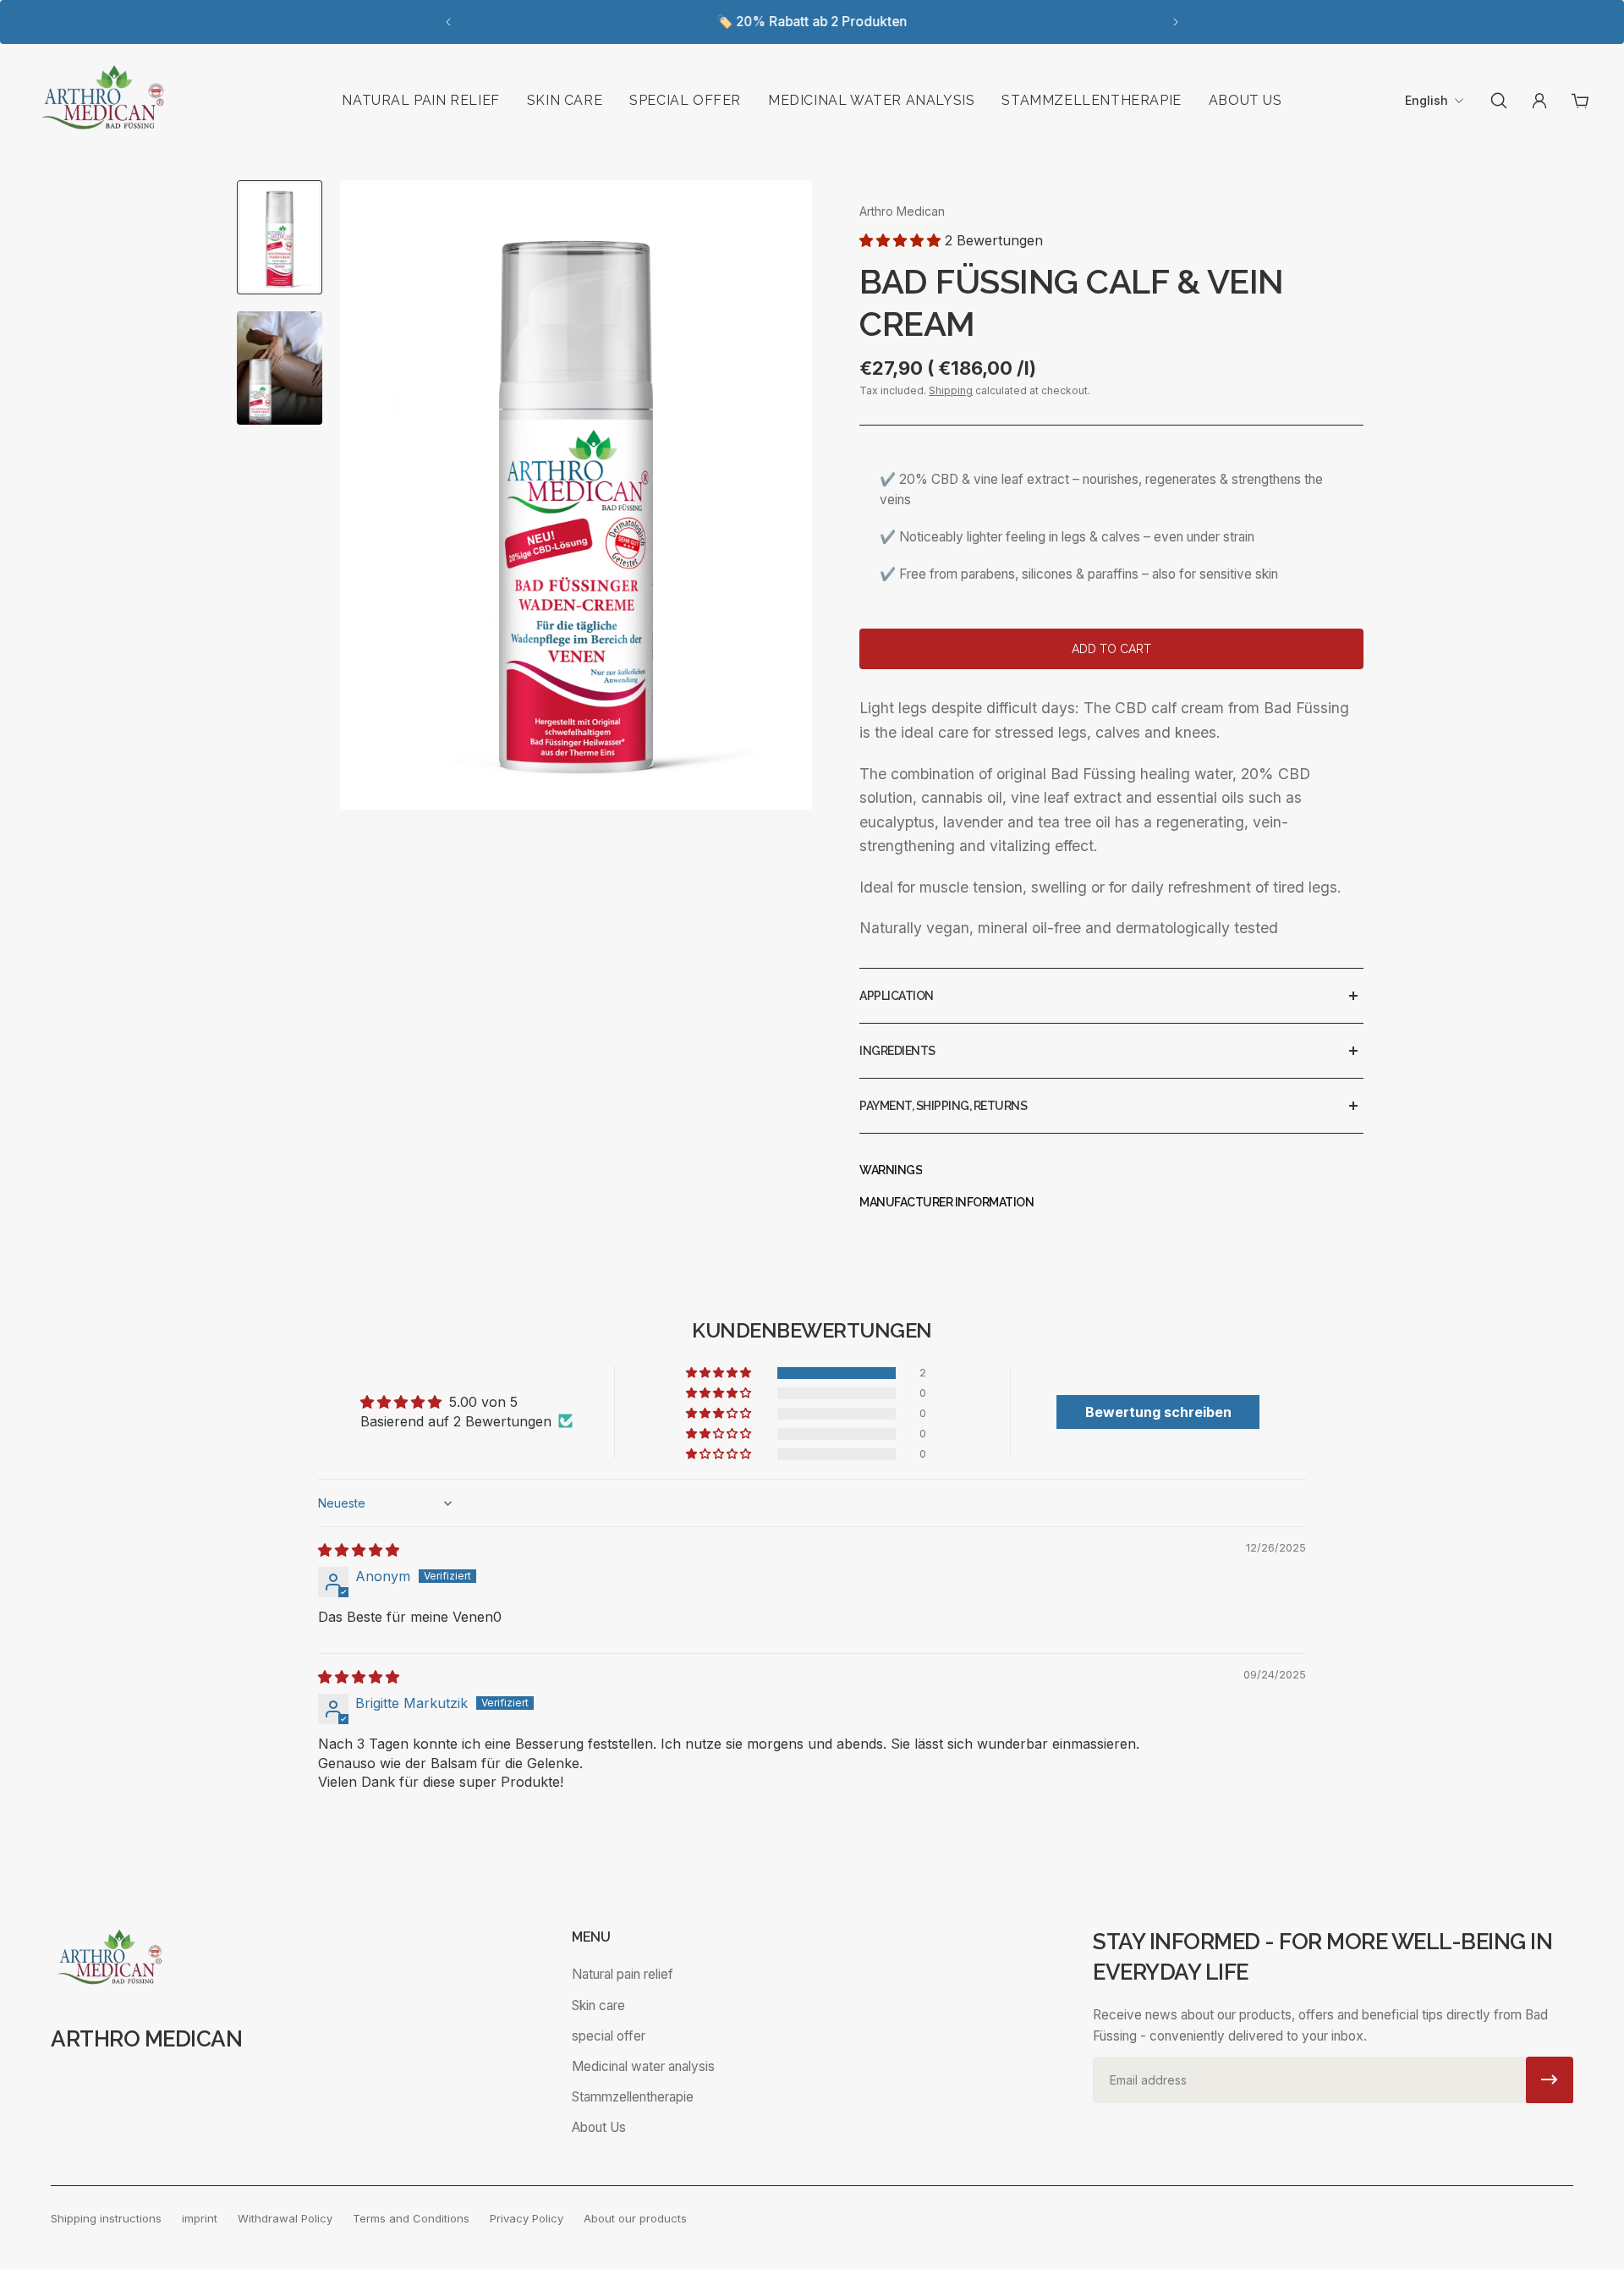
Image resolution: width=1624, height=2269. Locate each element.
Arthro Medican (902, 211)
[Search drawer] (1499, 101)
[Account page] (1539, 101)
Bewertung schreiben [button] (1158, 1412)
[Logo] (103, 101)
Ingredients (897, 1051)
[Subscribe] (1550, 2079)
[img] (359, 1550)
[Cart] (1580, 101)
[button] (902, 240)
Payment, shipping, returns (943, 1106)
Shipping (951, 390)
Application (897, 996)
